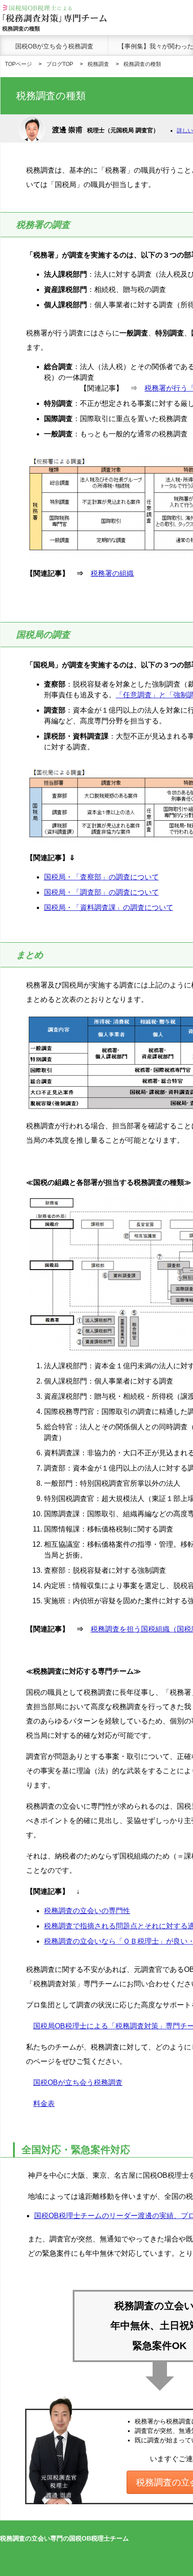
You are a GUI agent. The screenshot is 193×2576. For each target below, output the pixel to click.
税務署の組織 (112, 573)
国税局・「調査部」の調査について (101, 892)
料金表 (44, 2104)
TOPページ (18, 64)
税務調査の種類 (142, 64)
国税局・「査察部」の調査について (101, 877)
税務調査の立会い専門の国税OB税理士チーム (64, 2538)
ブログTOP (60, 64)
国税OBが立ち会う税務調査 (54, 46)
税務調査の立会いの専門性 (87, 1911)
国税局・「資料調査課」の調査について (109, 907)
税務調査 (98, 64)
